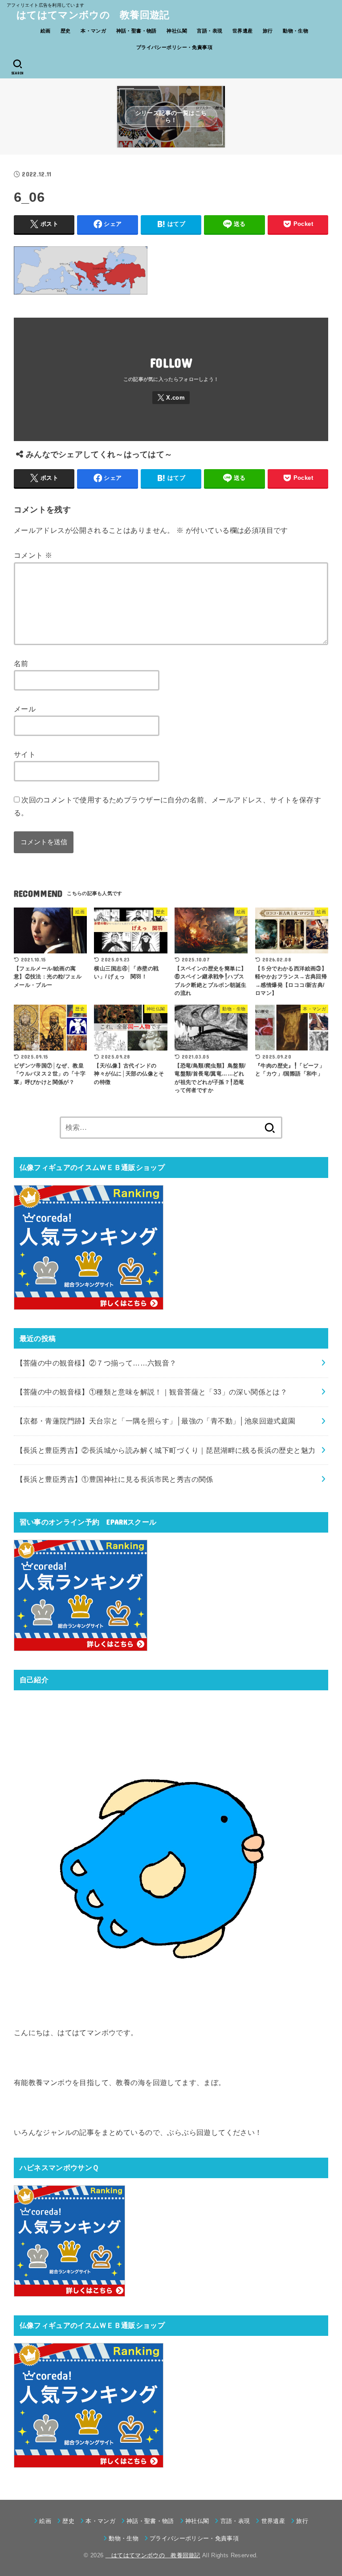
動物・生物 (295, 31)
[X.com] (171, 398)
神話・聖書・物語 (136, 31)
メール (25, 709)
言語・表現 (210, 31)
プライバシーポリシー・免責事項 (174, 47)
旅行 (268, 31)
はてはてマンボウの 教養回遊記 (88, 15)
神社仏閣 (177, 31)
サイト (25, 754)
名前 (21, 663)
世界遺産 (243, 31)
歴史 (66, 31)
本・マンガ (93, 31)
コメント (33, 555)
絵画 (46, 31)
